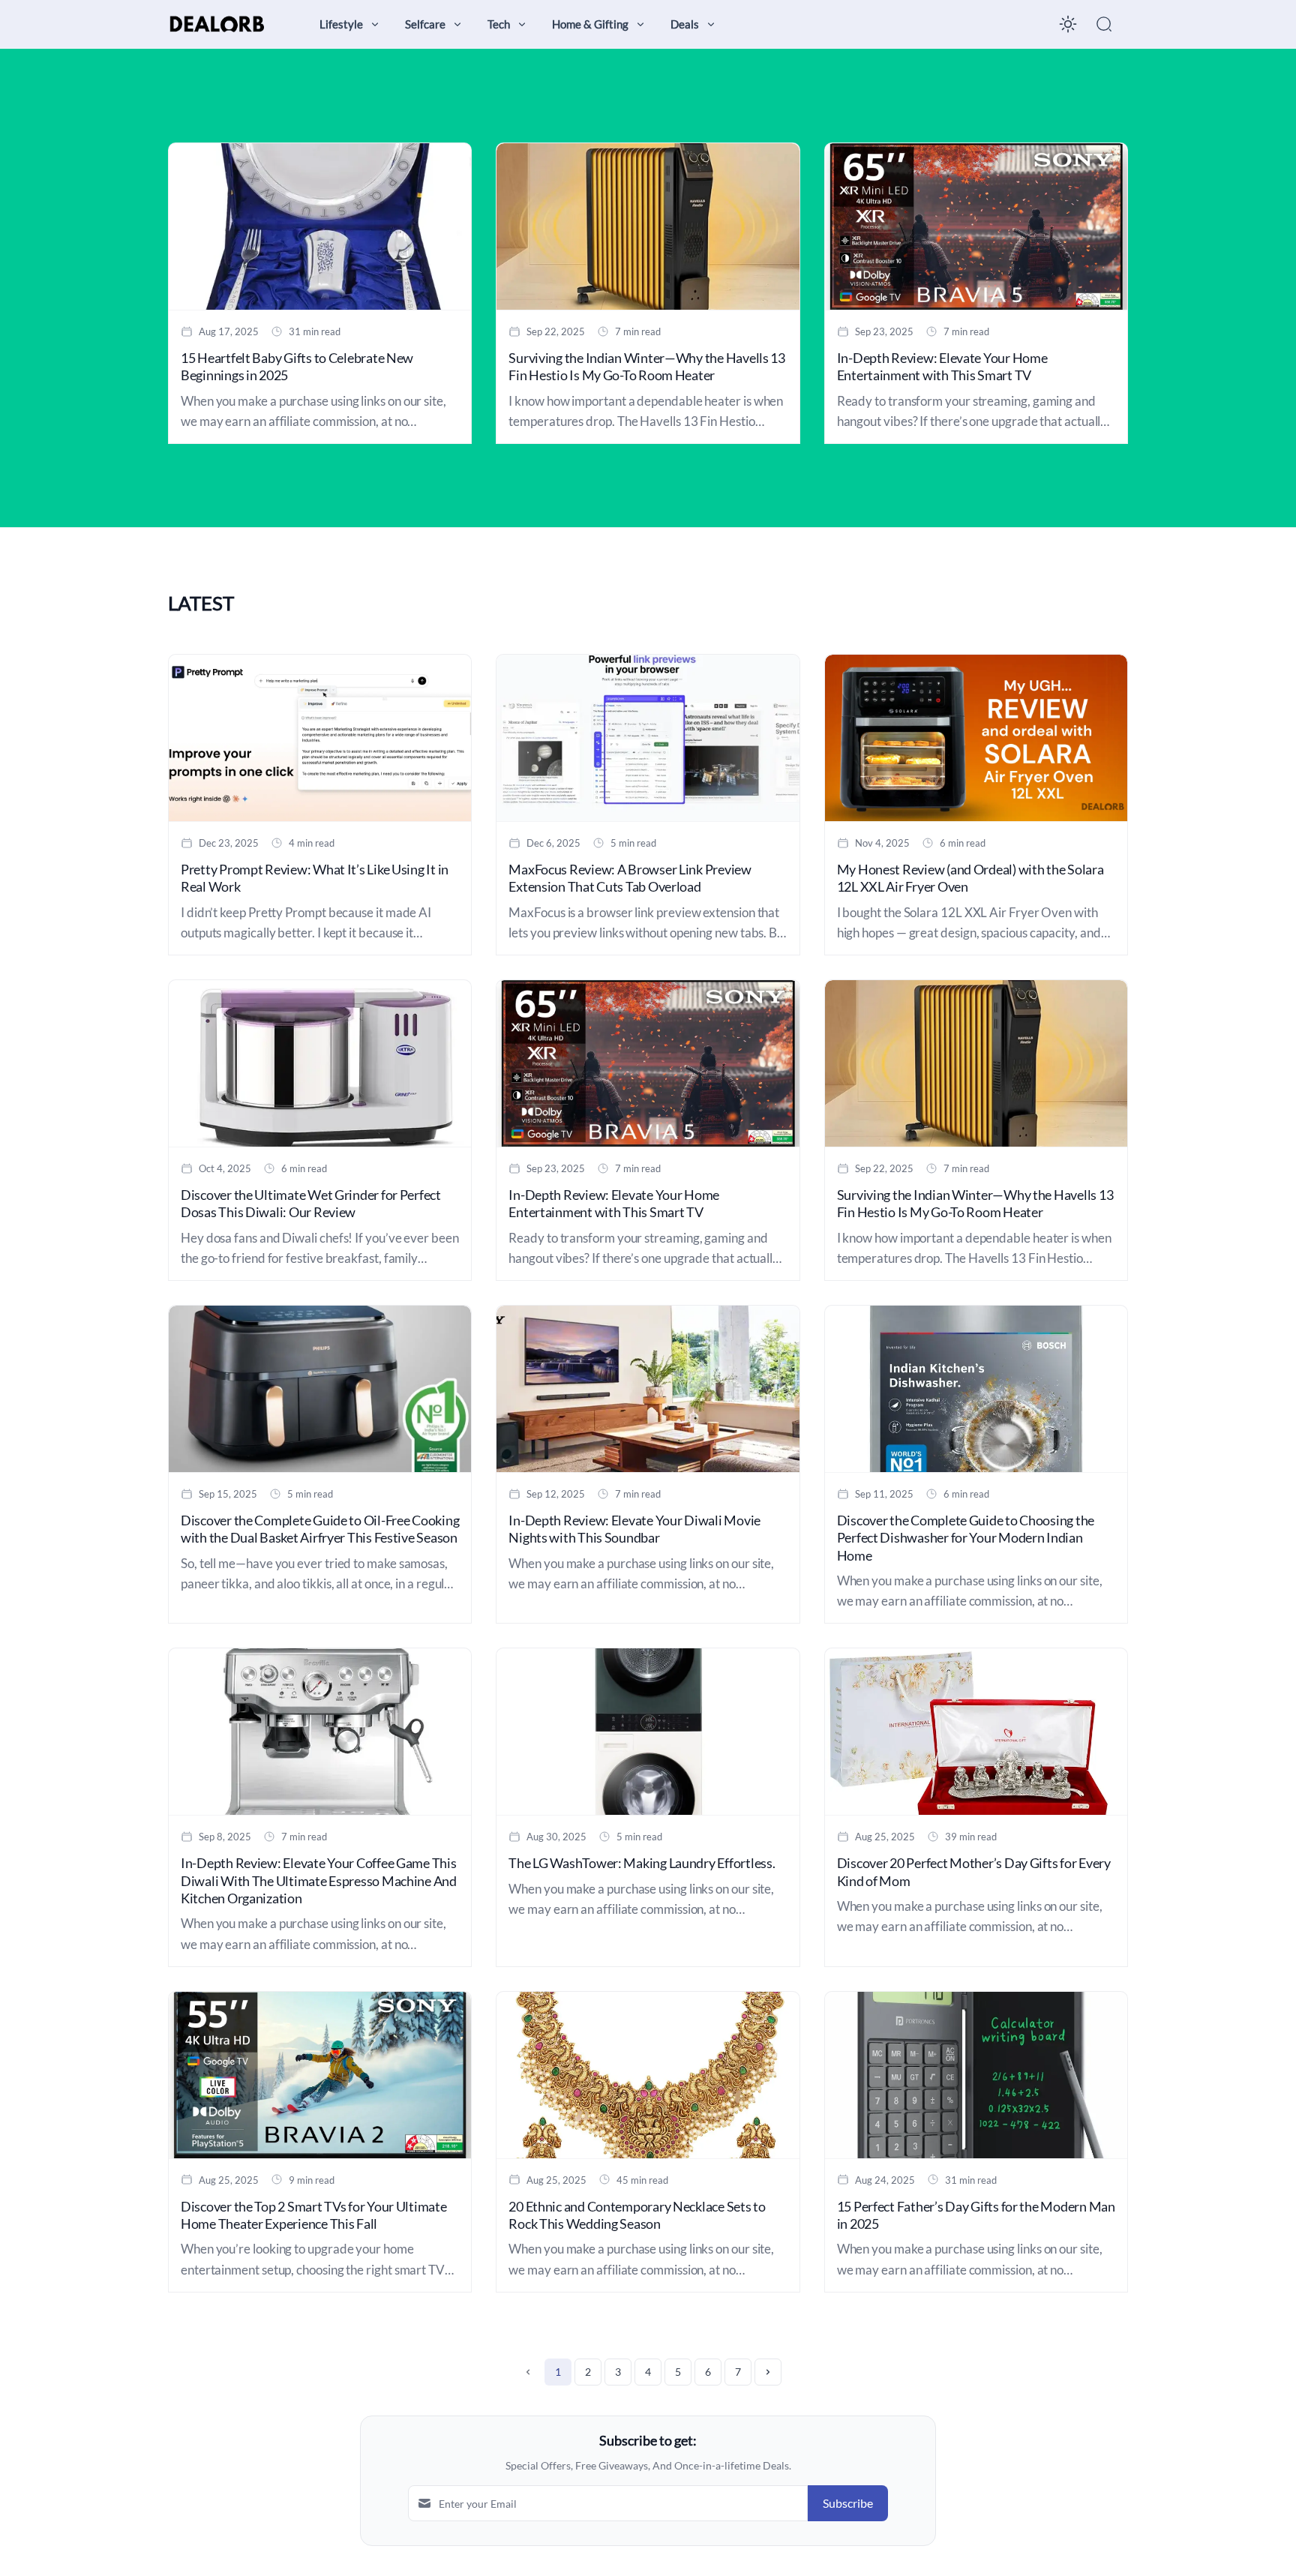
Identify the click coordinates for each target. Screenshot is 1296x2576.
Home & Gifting (590, 24)
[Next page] (768, 2372)
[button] (1104, 24)
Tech (499, 24)
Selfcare (425, 24)
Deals (685, 24)
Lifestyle (341, 24)
